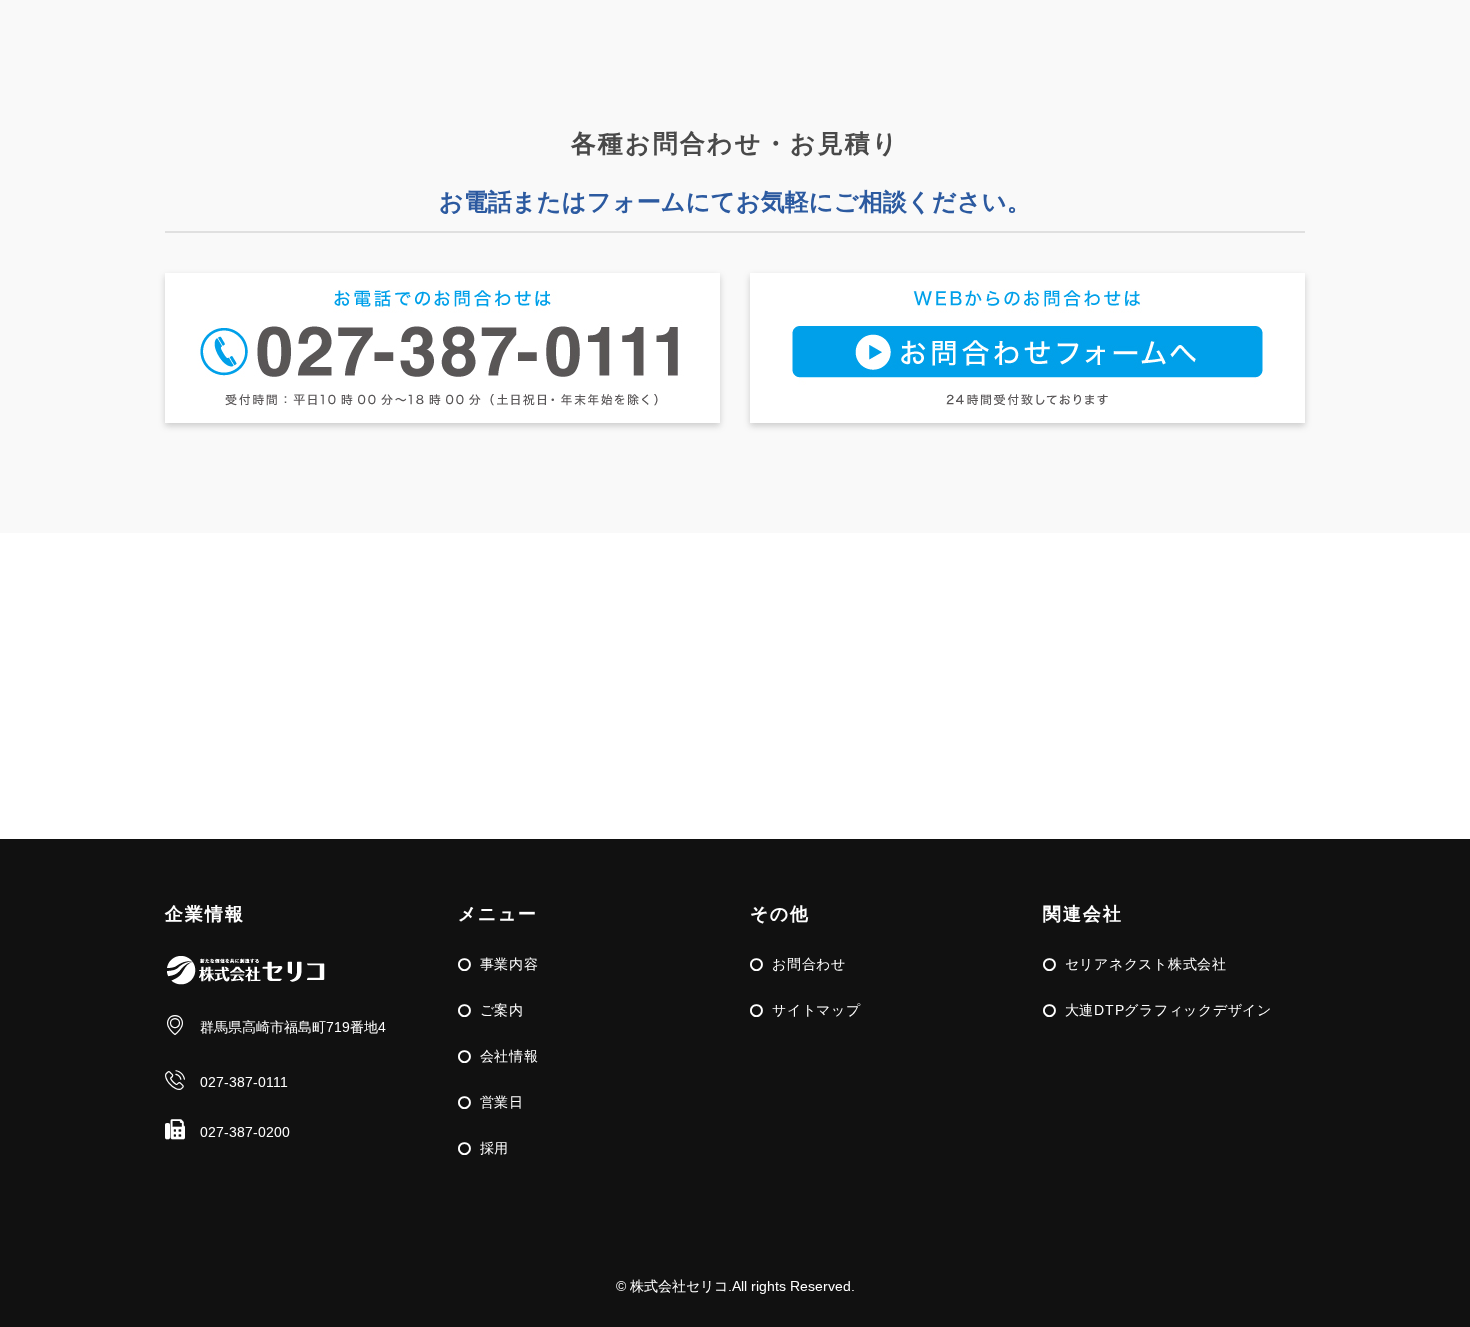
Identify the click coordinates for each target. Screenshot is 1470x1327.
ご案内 (502, 1010)
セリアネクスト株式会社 (1146, 964)
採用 (495, 1148)
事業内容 (509, 964)
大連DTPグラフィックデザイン (1168, 1010)
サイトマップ (816, 1010)
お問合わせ (809, 964)
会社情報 (509, 1056)
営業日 (502, 1102)
